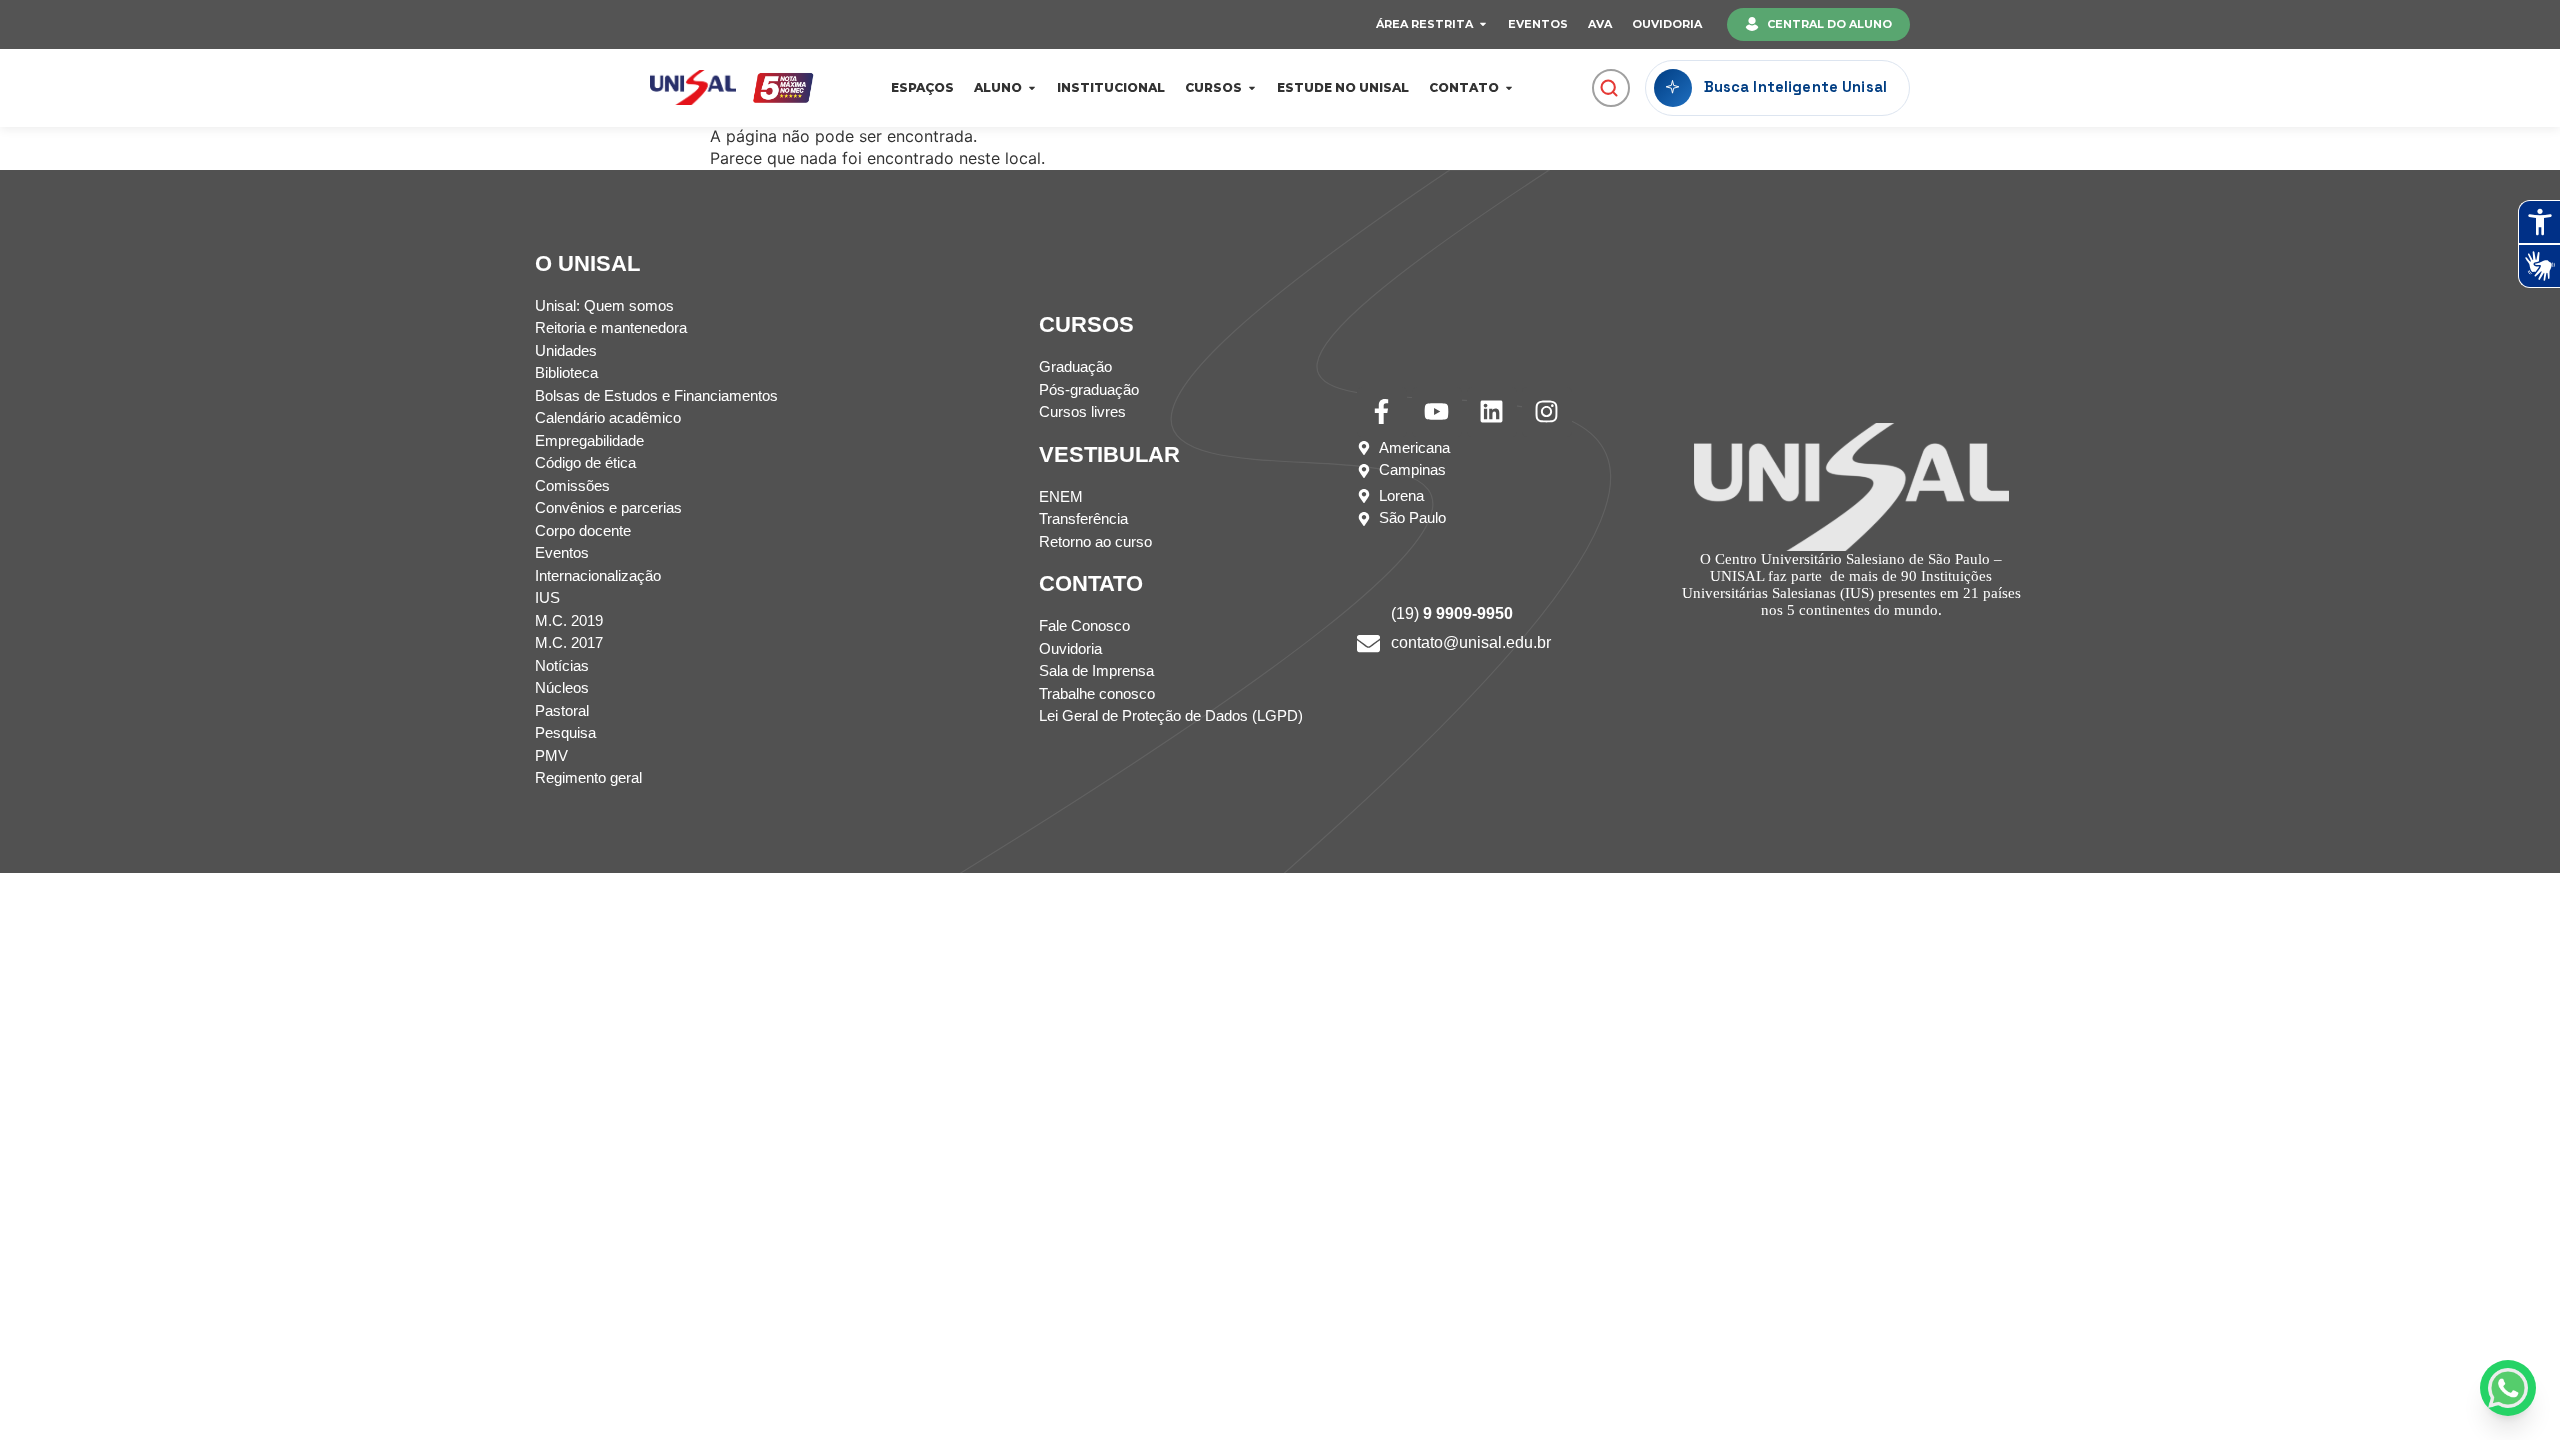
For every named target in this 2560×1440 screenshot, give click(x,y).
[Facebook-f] (1382, 412)
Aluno (998, 87)
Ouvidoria (1667, 24)
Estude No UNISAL (1343, 87)
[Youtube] (1437, 412)
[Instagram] (1547, 412)
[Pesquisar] (1609, 88)
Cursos (1213, 87)
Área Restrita (1424, 24)
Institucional (1111, 87)
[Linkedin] (1492, 412)
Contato (1464, 87)
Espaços (922, 87)
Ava (1600, 24)
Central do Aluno (1829, 24)
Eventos (1538, 24)
